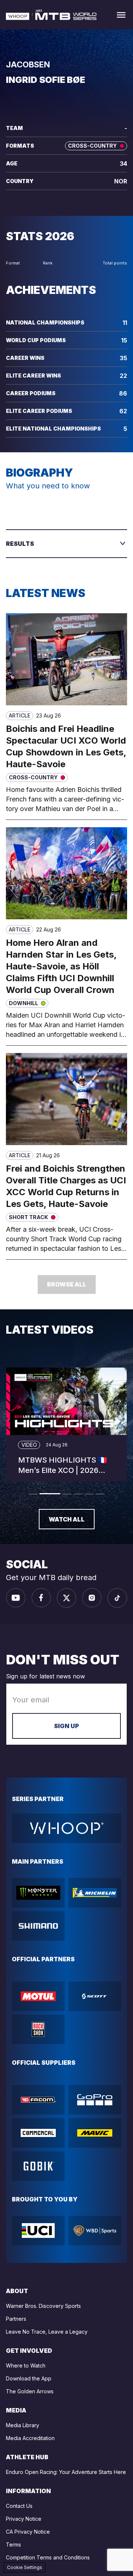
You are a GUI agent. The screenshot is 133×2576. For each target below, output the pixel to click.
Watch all (67, 1519)
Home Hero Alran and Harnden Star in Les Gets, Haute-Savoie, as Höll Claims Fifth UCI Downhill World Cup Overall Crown (61, 966)
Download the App (29, 2378)
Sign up (66, 1726)
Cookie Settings (25, 2567)
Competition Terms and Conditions (48, 2557)
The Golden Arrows (30, 2391)
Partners (16, 2319)
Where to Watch (26, 2366)
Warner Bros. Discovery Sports (43, 2306)
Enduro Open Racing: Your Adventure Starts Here (66, 2472)
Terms (13, 2545)
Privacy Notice (24, 2519)
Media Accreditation (30, 2438)
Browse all (67, 1284)
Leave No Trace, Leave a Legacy (47, 2332)
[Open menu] (121, 15)
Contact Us (19, 2506)
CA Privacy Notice (28, 2532)
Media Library (23, 2425)
